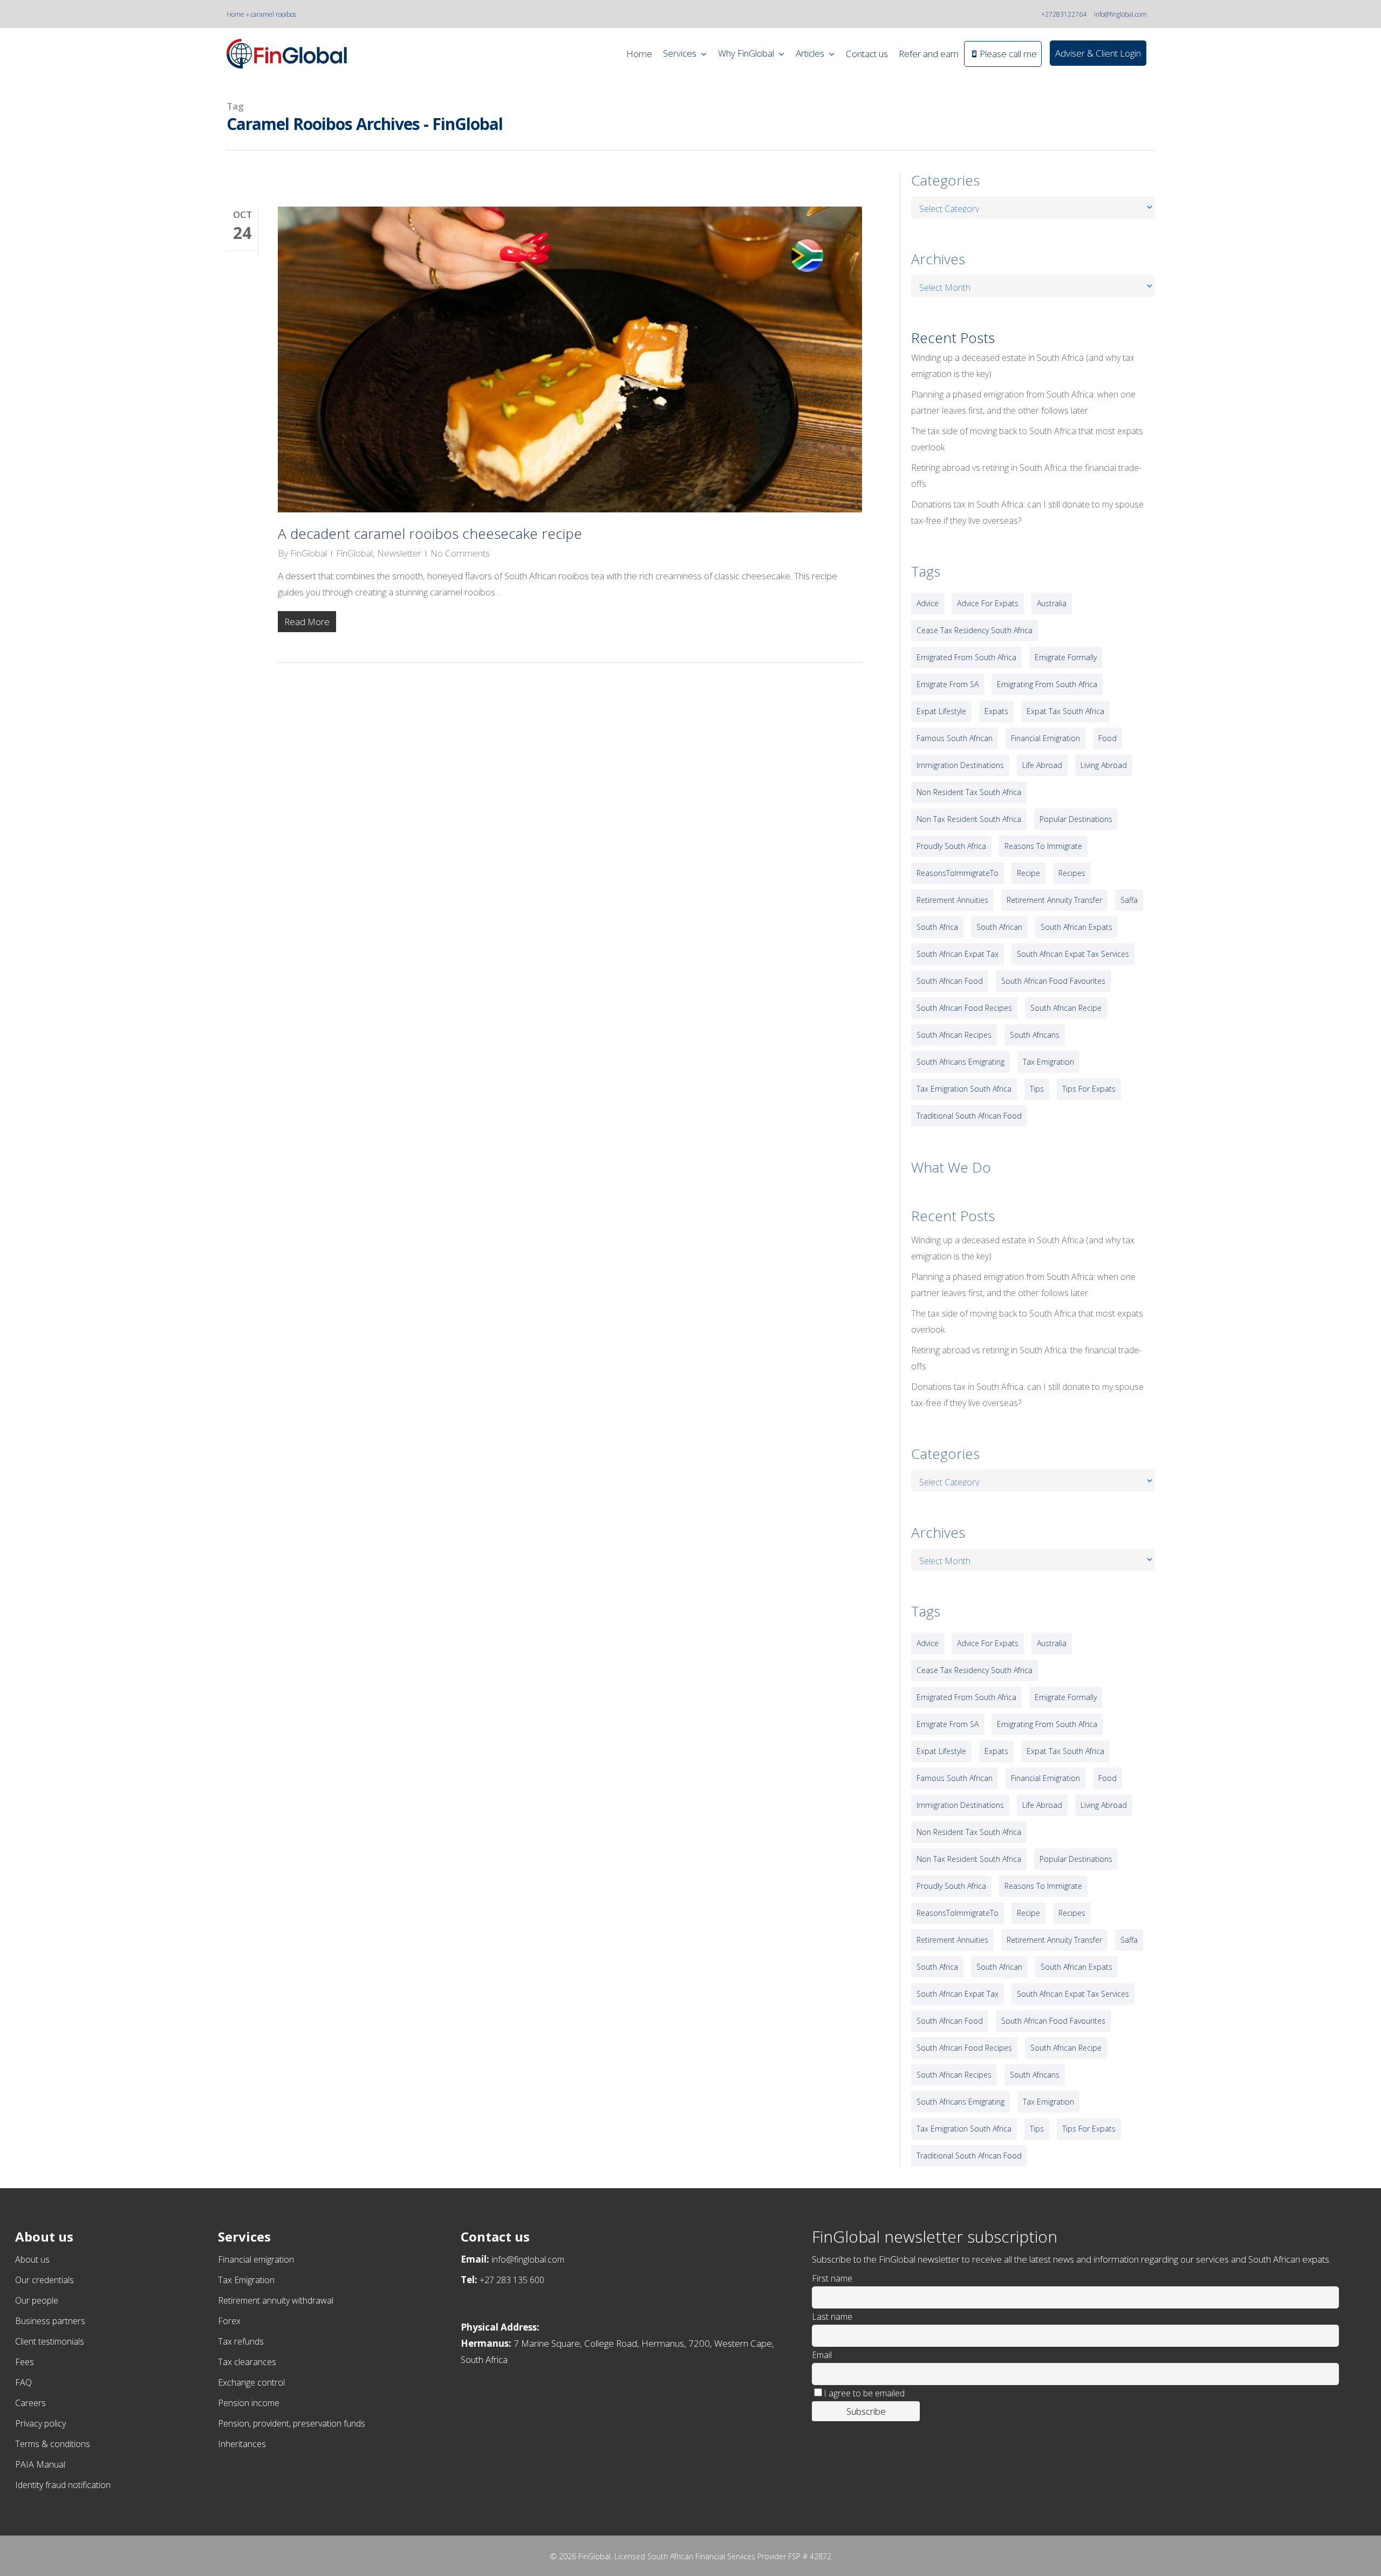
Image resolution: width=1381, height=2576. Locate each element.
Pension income (249, 2403)
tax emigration (1048, 1062)
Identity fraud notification (63, 2485)
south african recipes (954, 1035)
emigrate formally (1066, 657)
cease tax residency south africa (975, 630)
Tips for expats (1089, 1089)
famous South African (955, 738)
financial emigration (1045, 738)
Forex (229, 2321)
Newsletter (399, 553)
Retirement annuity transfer (1054, 900)
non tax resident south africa (969, 819)
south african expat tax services (1073, 954)
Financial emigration (256, 2259)
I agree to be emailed (864, 2393)
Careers (30, 2403)
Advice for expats (988, 603)
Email (822, 2355)
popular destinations (1076, 819)
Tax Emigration (246, 2280)
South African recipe (1066, 1008)
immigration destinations (960, 765)
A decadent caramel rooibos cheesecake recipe (430, 533)
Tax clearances (247, 2362)
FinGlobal (309, 553)
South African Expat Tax (958, 954)
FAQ (23, 2382)
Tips (1037, 1089)
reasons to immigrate (1043, 846)
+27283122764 (1064, 14)
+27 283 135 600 (512, 2280)
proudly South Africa (951, 846)
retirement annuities (952, 900)
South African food (950, 981)
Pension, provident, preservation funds (292, 2423)
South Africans (1035, 1035)
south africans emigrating (960, 1062)
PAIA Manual (40, 2464)
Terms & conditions (53, 2444)
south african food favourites (1053, 981)
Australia (1052, 603)
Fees (25, 2362)
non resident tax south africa (969, 792)
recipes (1072, 873)
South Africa (937, 927)
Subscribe (866, 2411)
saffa (1129, 900)
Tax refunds (241, 2341)
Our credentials (45, 2280)
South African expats (1076, 927)
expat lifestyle (941, 711)
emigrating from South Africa (1047, 684)
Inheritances (242, 2444)
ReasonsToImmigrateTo (958, 873)
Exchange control (251, 2382)
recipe (1028, 873)
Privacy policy (40, 2423)
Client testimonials (50, 2341)
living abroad (1104, 765)
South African (999, 927)
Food (1107, 738)
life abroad (1042, 765)
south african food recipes (964, 1008)
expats (996, 711)
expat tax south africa (1065, 711)
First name (832, 2278)
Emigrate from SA (948, 684)
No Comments (460, 553)
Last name (832, 2317)
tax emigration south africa (964, 1089)
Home (235, 14)
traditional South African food (969, 1116)
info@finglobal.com (1120, 14)
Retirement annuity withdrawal (276, 2300)
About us (32, 2259)
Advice (928, 603)
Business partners (50, 2321)
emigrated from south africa (966, 657)
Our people (37, 2300)
